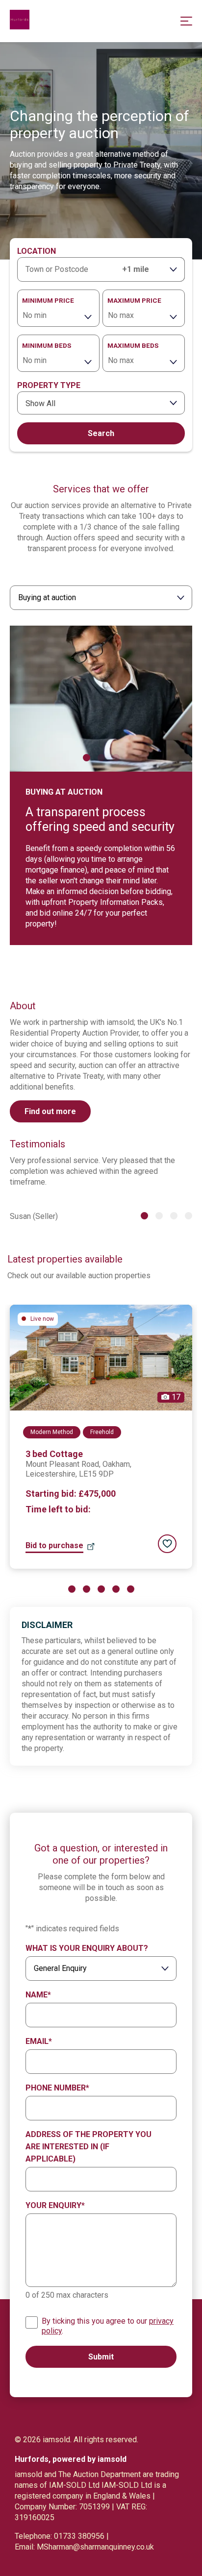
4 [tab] (189, 1216)
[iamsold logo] (20, 21)
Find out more (50, 1111)
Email (39, 2041)
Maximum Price (134, 300)
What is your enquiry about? (87, 1948)
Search (101, 433)
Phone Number (57, 2088)
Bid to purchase (54, 1545)
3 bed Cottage (54, 1454)
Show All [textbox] (40, 403)
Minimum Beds (47, 345)
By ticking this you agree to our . (108, 2326)
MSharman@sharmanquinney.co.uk (95, 2547)
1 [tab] (87, 758)
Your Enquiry (55, 2205)
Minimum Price (48, 300)
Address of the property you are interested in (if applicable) (88, 2147)
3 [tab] (116, 758)
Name (38, 1995)
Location (37, 251)
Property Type (49, 385)
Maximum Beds (133, 345)
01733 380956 (79, 2536)
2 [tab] (101, 758)
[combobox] (101, 403)
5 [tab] (131, 1589)
